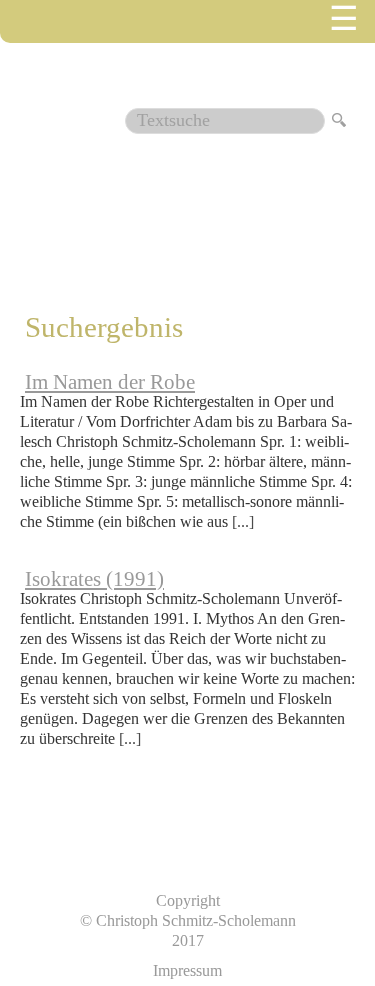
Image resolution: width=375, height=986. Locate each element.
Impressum (187, 970)
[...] (243, 521)
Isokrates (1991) (94, 579)
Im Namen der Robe (110, 382)
